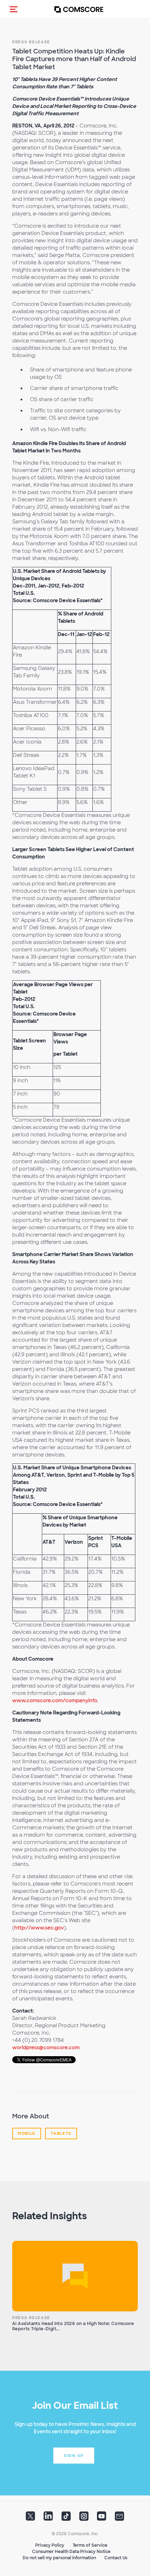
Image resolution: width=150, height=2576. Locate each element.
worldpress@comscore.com (46, 2047)
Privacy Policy (50, 2545)
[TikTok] (66, 2518)
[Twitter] (31, 2518)
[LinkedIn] (48, 2518)
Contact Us (116, 2558)
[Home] (79, 9)
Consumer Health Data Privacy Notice (71, 2552)
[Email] (119, 2518)
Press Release (31, 42)
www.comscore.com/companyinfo (55, 1700)
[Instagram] (84, 2518)
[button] (14, 9)
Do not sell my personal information (59, 2558)
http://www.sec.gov (39, 1928)
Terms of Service (90, 2545)
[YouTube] (102, 2518)
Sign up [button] (74, 2456)
